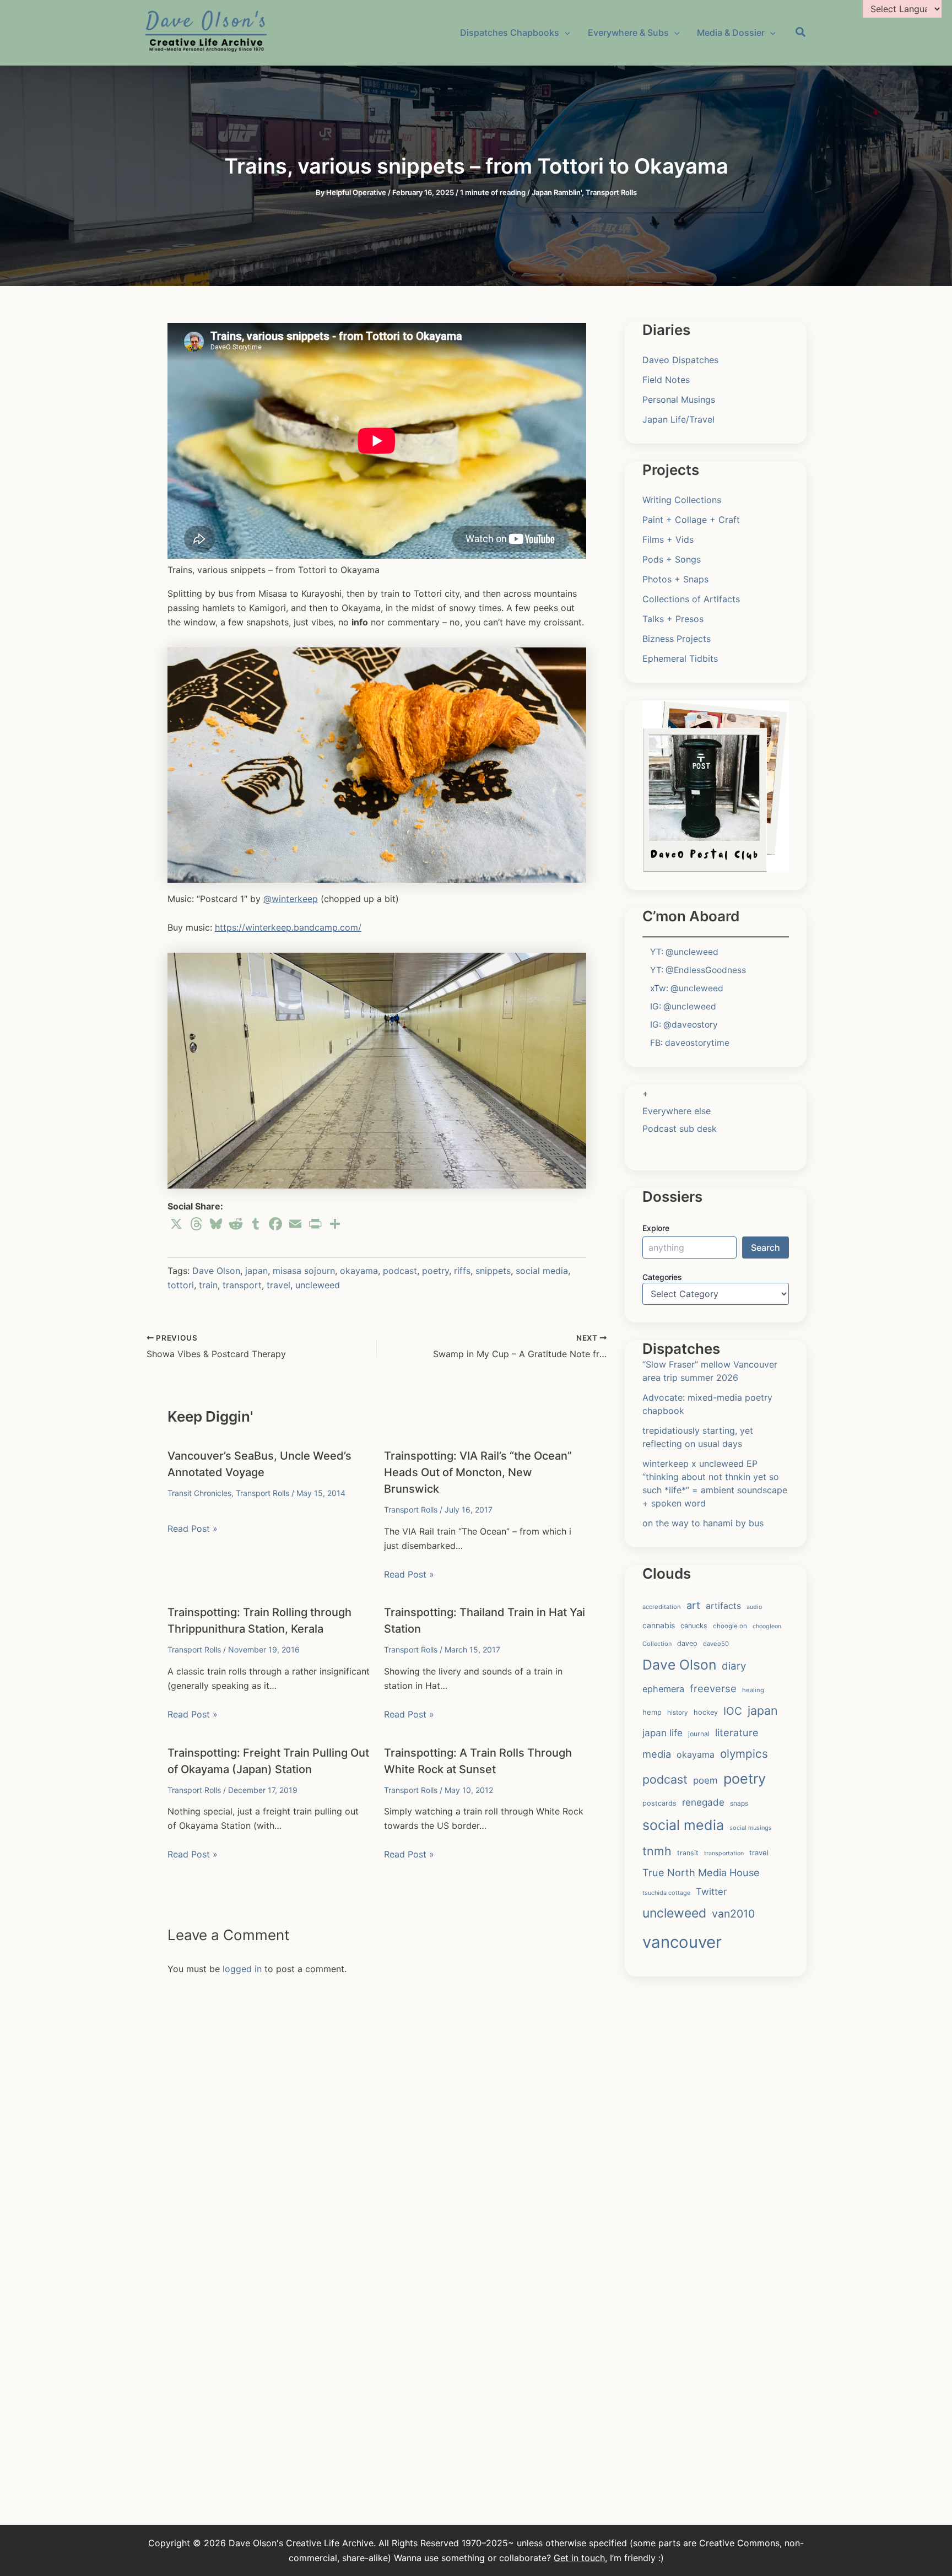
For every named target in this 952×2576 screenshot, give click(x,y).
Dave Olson (216, 1271)
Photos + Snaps (675, 579)
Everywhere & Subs (628, 33)
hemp (652, 1712)
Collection (657, 1644)
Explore (656, 1228)
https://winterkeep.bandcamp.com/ (288, 927)
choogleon (767, 1626)
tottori (181, 1285)
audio (754, 1607)
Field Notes (666, 380)
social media (542, 1271)
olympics (744, 1754)
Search (766, 1248)
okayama (359, 1271)
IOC (733, 1711)
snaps (739, 1803)
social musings (751, 1828)
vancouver (682, 1942)
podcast (400, 1271)
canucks (694, 1626)
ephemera (663, 1689)
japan (256, 1271)
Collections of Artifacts (691, 599)
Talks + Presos (673, 619)
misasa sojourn (304, 1271)
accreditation (662, 1607)
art (693, 1605)
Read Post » (193, 1529)
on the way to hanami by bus (703, 1523)
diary (734, 1666)
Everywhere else (677, 1111)
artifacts (723, 1606)
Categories (662, 1277)
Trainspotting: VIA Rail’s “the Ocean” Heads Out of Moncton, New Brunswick (478, 1472)
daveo (687, 1643)
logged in (242, 1969)
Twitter (711, 1892)
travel (278, 1285)
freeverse (713, 1688)
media (657, 1754)
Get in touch (579, 2558)
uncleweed (318, 1285)
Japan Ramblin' (557, 192)
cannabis (659, 1625)
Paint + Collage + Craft (691, 520)
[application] (565, 33)
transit (688, 1853)
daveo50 (716, 1644)
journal (699, 1734)
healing (753, 1690)
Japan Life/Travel (678, 419)
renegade (703, 1802)
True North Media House (701, 1872)
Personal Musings (679, 399)
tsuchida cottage (666, 1893)
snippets (493, 1271)
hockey (706, 1712)
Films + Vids (668, 539)
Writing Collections (682, 500)
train (208, 1285)
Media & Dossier (731, 33)
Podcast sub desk (680, 1128)
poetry (436, 1271)
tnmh (657, 1851)
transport (242, 1285)
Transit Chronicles (199, 1493)
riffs (462, 1271)
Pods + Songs (672, 559)
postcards (659, 1803)
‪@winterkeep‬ (291, 899)
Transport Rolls (611, 192)
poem (705, 1780)
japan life (662, 1733)
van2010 (733, 1914)
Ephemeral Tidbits (680, 658)
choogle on (730, 1626)
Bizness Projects (677, 639)
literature (737, 1732)
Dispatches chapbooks (510, 33)
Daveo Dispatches (680, 360)
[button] (801, 34)
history (678, 1713)
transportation (724, 1853)
